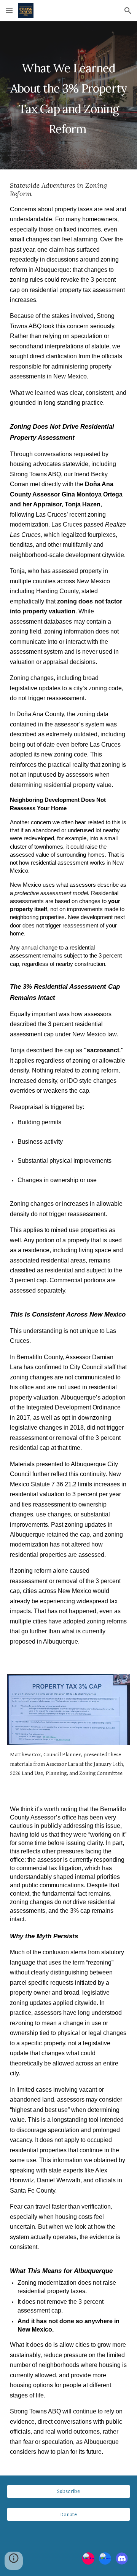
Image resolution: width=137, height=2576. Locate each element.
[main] (68, 95)
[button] (9, 10)
